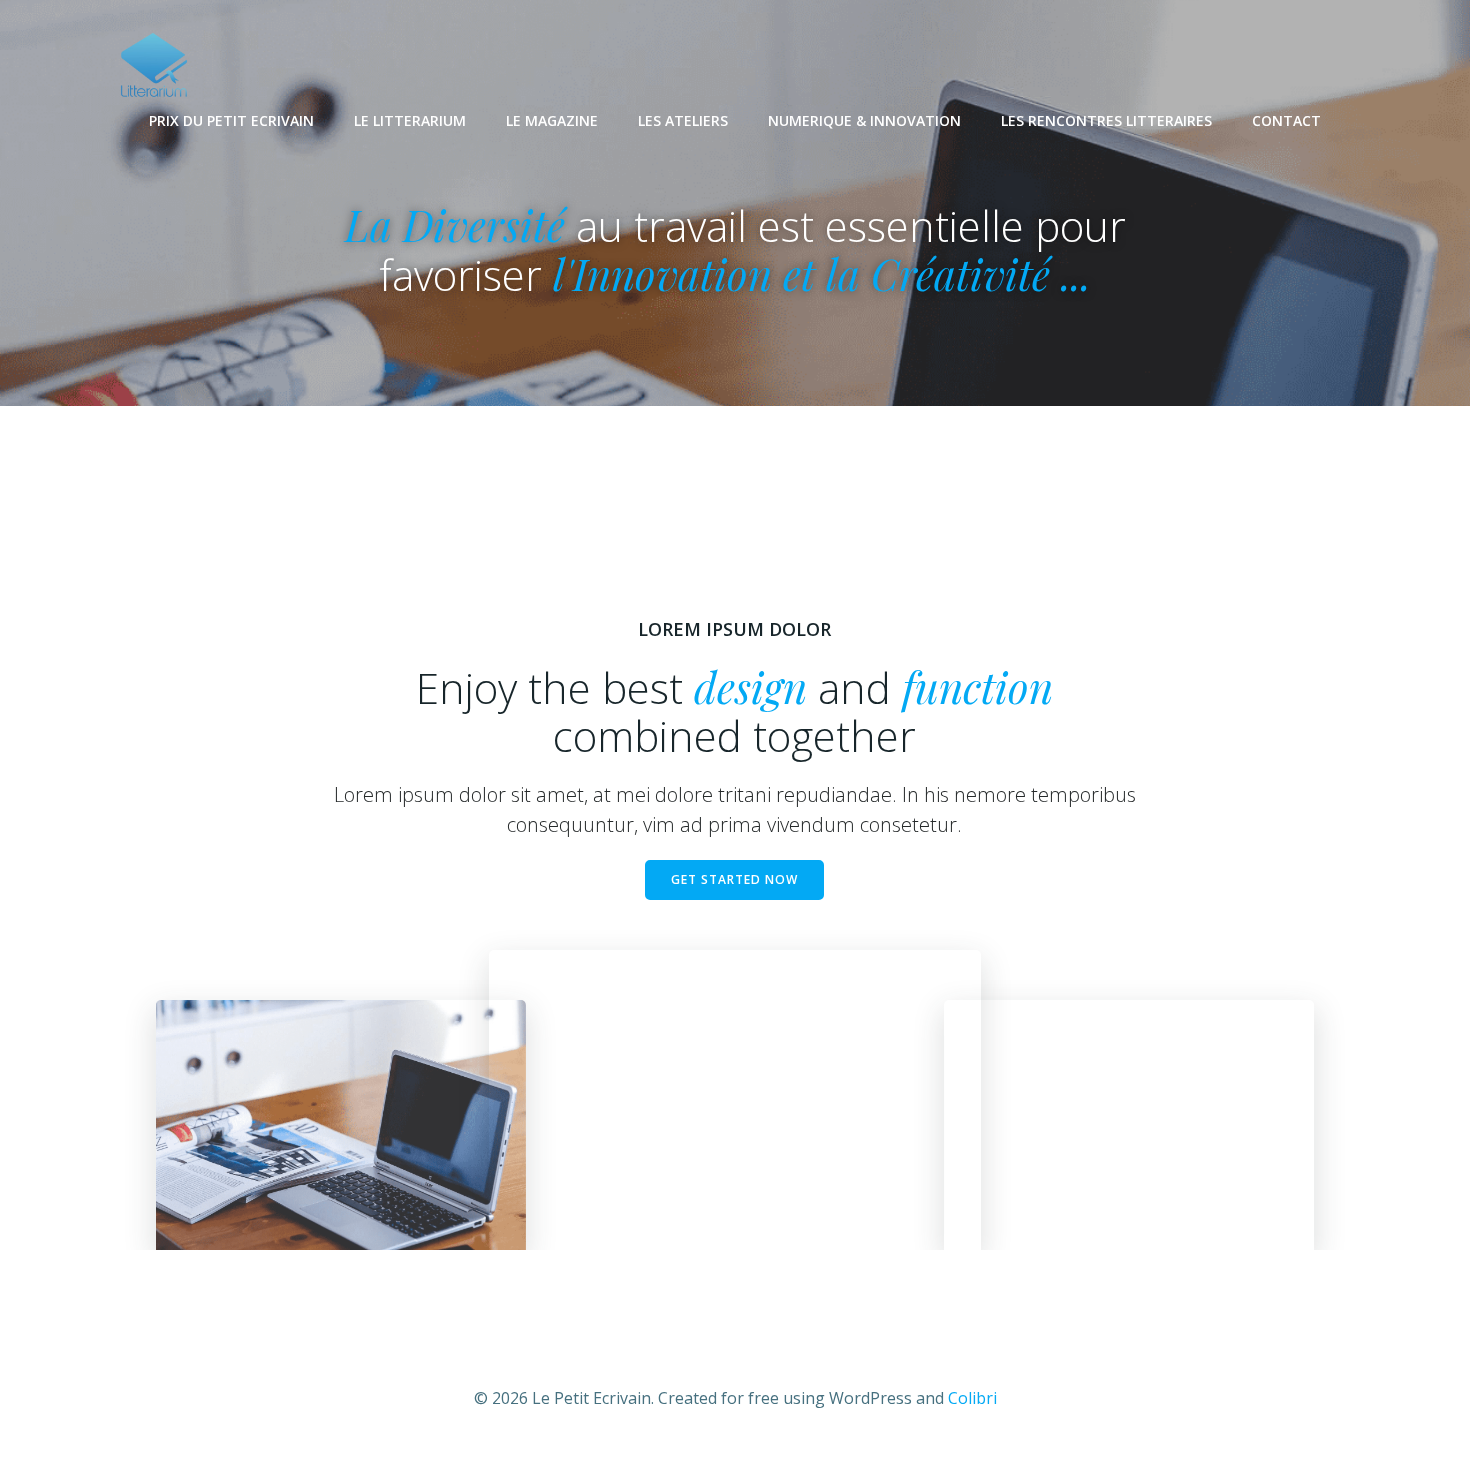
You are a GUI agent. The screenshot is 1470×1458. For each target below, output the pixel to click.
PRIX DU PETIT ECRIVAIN (231, 120)
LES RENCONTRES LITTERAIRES (1106, 120)
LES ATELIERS (683, 120)
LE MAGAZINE (552, 120)
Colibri (972, 1398)
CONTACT (1286, 120)
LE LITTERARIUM (410, 120)
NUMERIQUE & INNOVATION (864, 120)
